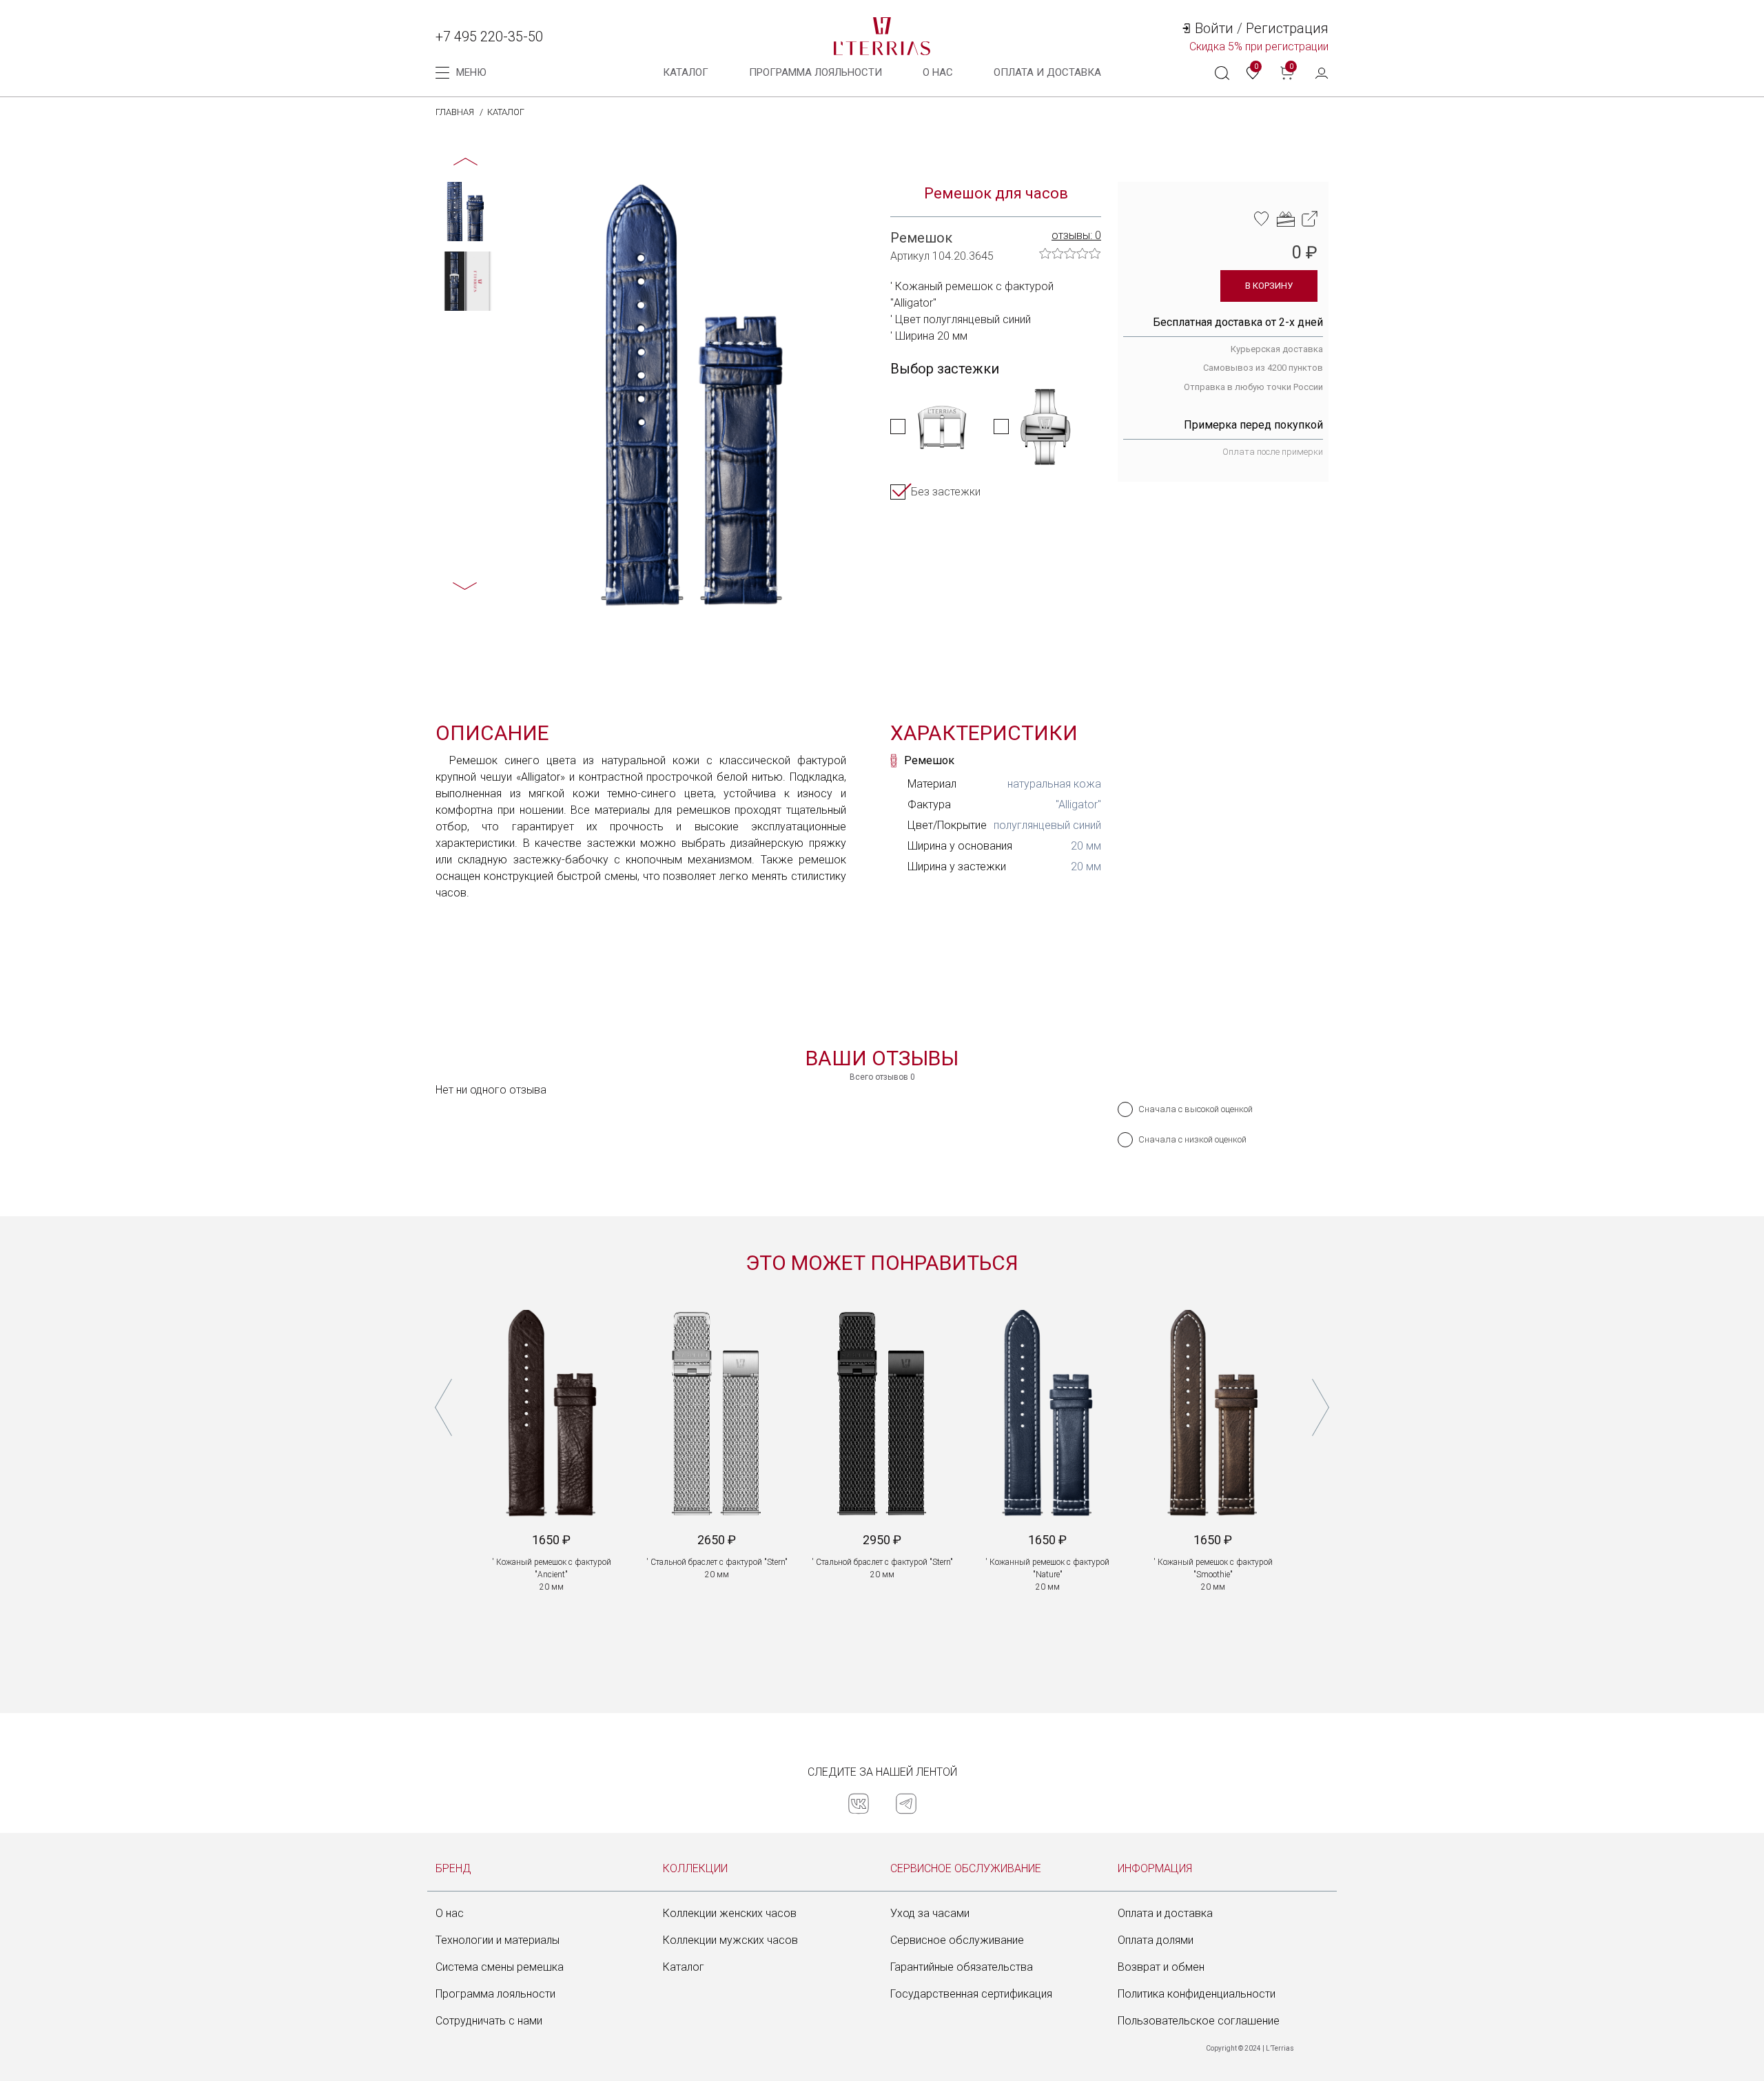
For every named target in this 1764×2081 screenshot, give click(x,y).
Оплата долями (1156, 1940)
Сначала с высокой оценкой (1196, 1109)
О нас (938, 72)
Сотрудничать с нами (489, 2021)
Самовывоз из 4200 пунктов (1263, 368)
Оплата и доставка (1165, 1913)
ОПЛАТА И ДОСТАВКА (1047, 72)
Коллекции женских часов (730, 1913)
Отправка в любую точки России (1253, 387)
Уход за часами (930, 1913)
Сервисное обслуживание (957, 1940)
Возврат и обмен (1161, 1967)
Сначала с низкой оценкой (1192, 1139)
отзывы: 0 (1076, 235)
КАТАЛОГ (506, 112)
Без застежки (946, 492)
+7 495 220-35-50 (489, 37)
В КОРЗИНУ (1269, 286)
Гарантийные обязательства (962, 1967)
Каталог (686, 72)
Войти (1214, 28)
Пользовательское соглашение (1199, 2021)
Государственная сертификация (971, 1994)
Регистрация (1287, 28)
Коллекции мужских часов (730, 1940)
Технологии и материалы (498, 1940)
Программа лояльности (816, 72)
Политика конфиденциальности (1197, 1994)
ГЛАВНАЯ (455, 112)
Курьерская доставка (1277, 349)
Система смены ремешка (500, 1967)
